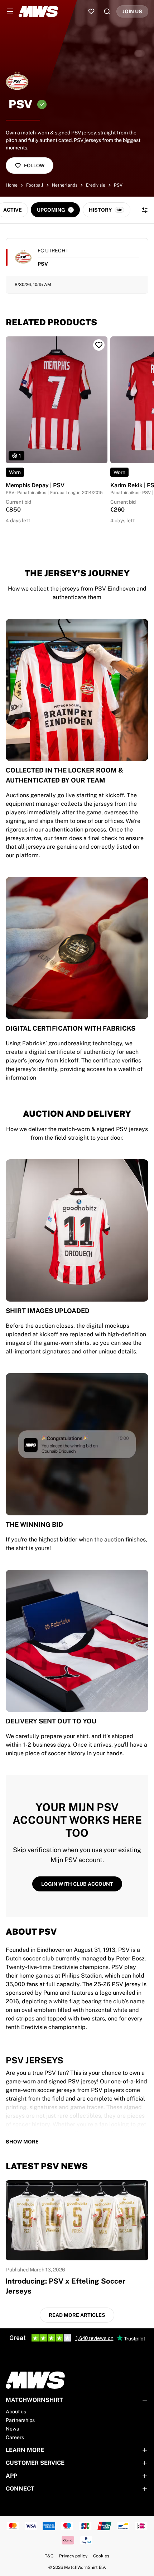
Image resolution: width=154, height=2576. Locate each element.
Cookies (101, 2556)
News (12, 2429)
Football (35, 185)
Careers (15, 2437)
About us (16, 2412)
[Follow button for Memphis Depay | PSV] (99, 345)
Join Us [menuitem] (132, 11)
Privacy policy (73, 2556)
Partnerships (20, 2420)
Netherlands (65, 185)
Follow (34, 166)
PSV (118, 185)
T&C (49, 2556)
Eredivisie (96, 185)
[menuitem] (10, 11)
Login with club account (77, 1884)
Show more (22, 2142)
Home (12, 185)
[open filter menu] (145, 210)
